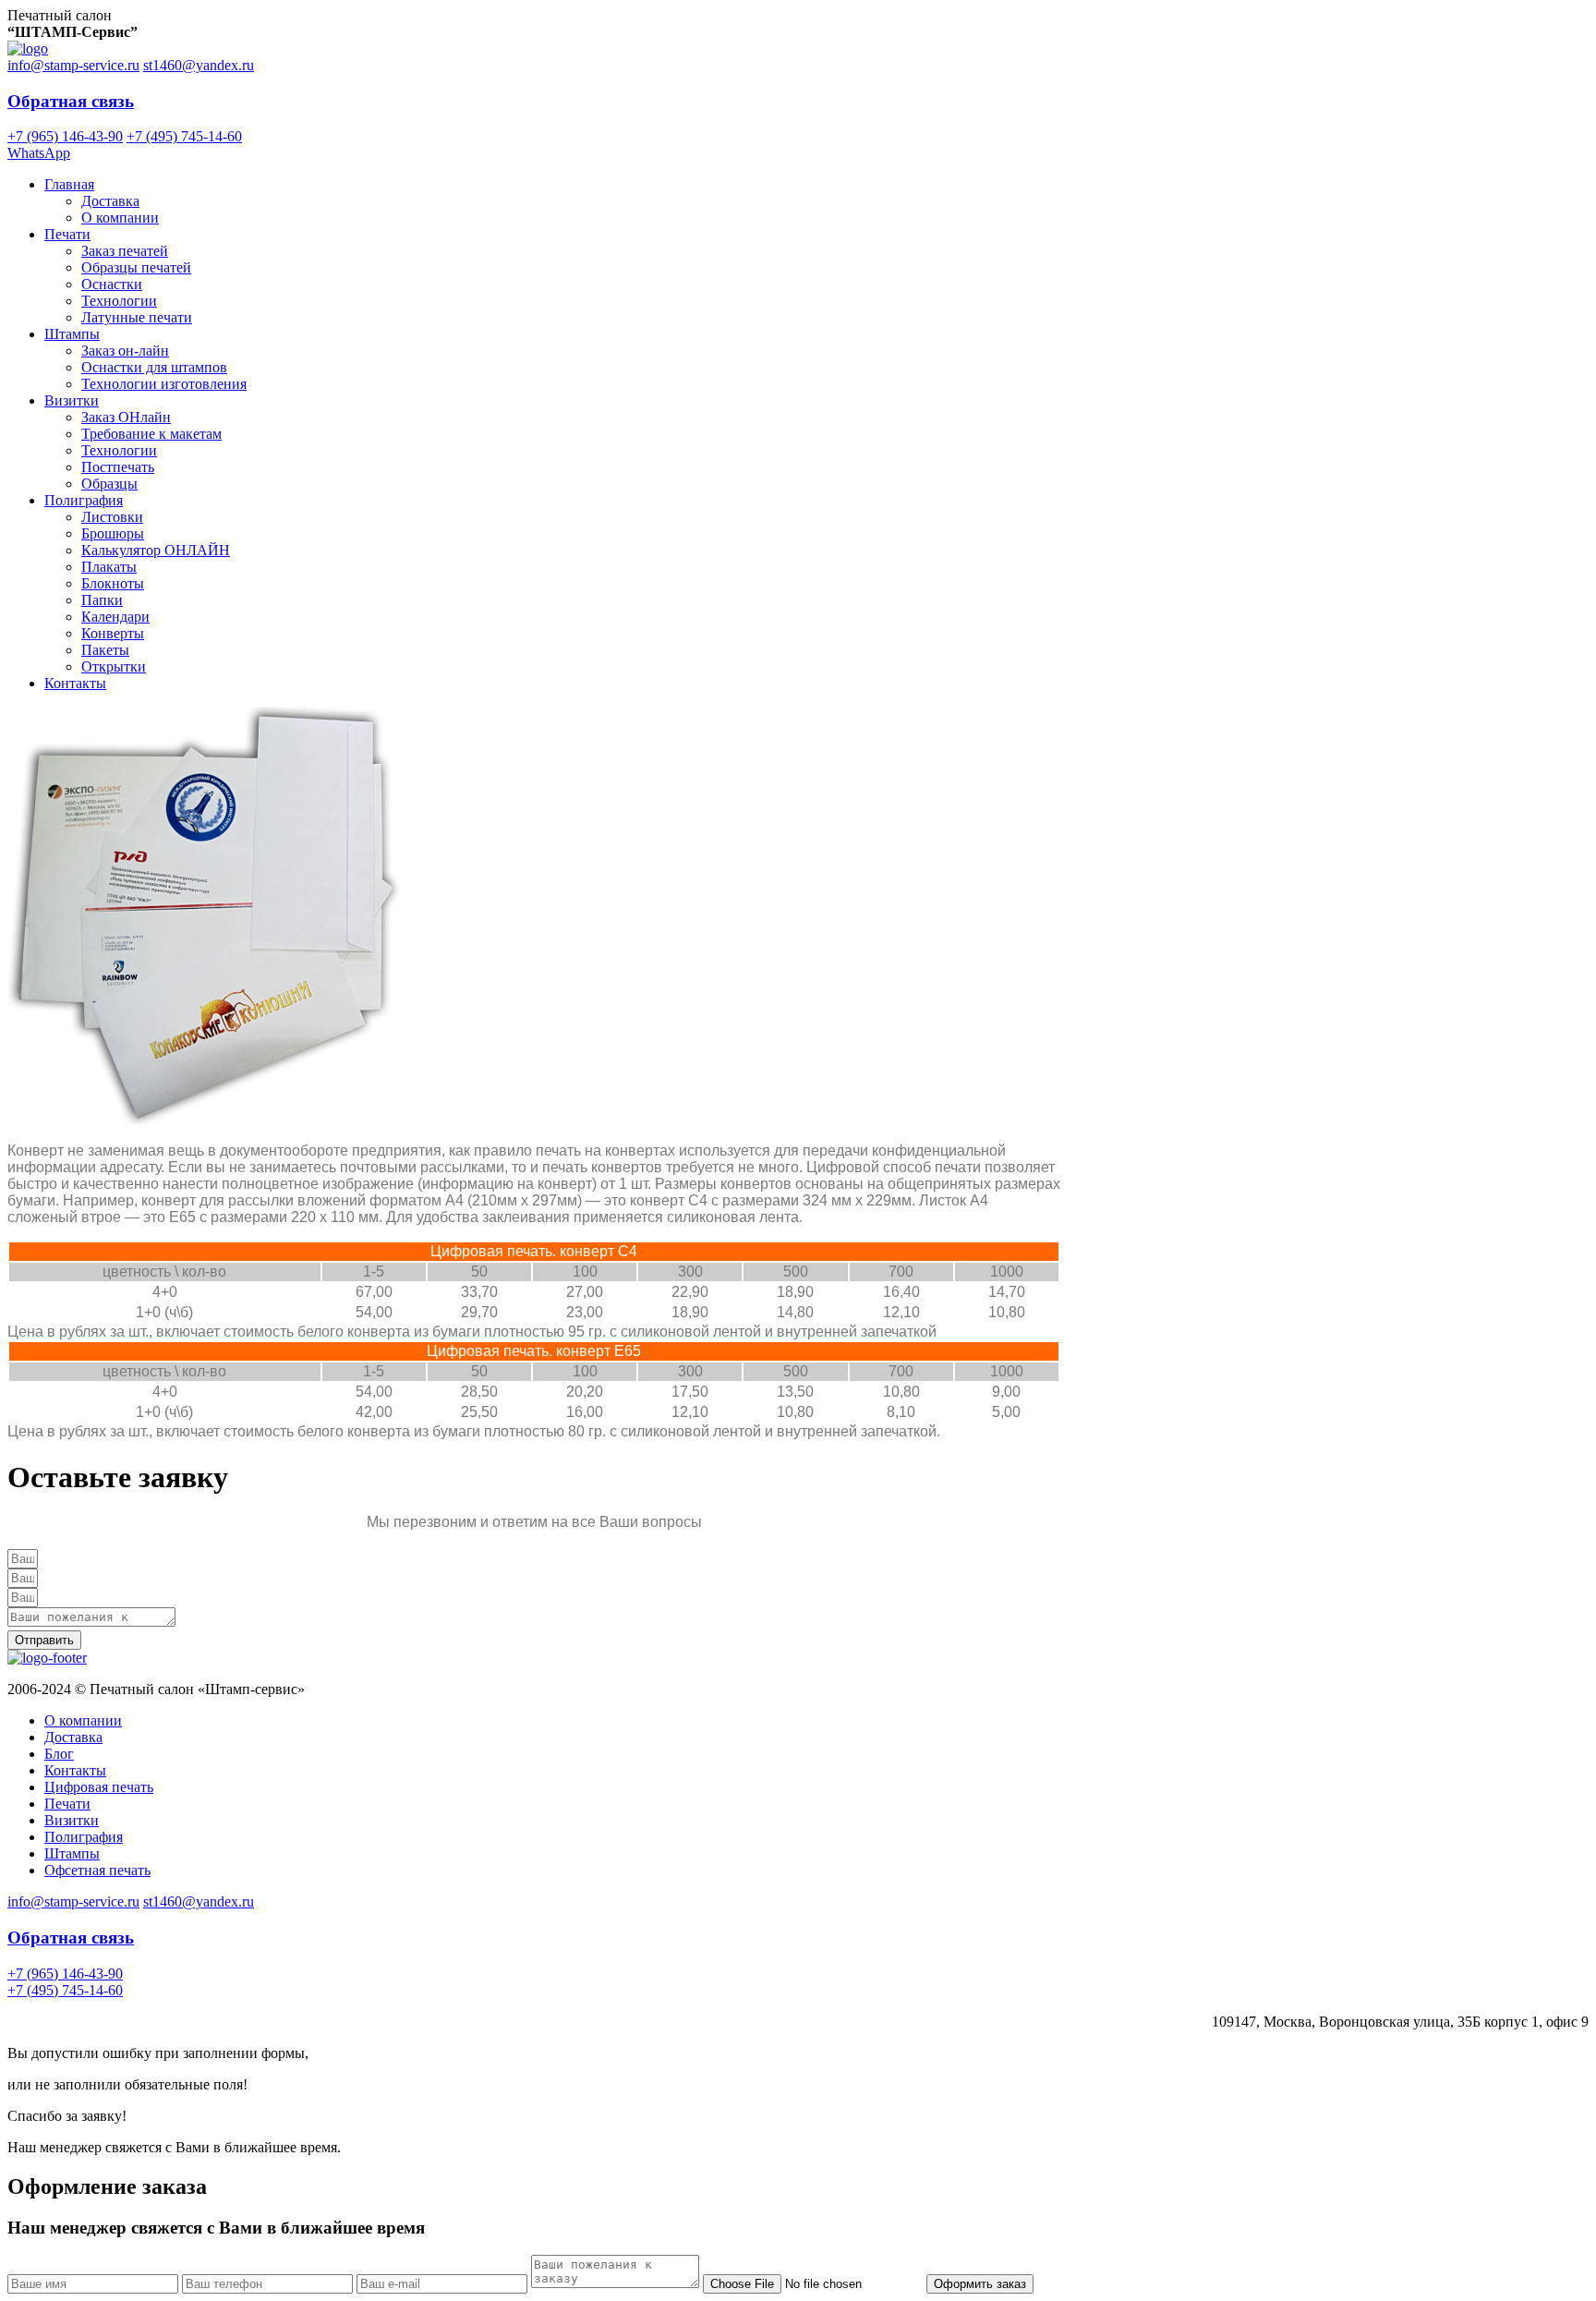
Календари (115, 617)
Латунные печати (137, 317)
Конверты (113, 633)
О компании (120, 218)
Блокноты (113, 583)
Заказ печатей (125, 251)
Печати (67, 234)
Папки (102, 600)
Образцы (109, 484)
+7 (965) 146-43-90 (65, 136)
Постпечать (118, 467)
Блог (59, 1754)
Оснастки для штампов (154, 367)
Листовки (112, 517)
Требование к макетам (151, 434)
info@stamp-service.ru (73, 65)
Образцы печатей (136, 267)
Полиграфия (84, 500)
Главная (69, 184)
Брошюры (113, 533)
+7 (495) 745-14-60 (184, 136)
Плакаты (109, 567)
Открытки (114, 666)
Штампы (72, 334)
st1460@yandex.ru (199, 65)
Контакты (75, 683)
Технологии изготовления (164, 384)
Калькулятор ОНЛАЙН (156, 550)
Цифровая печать (99, 1787)
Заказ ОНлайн (126, 417)
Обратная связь (71, 101)
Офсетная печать (97, 1870)
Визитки (72, 400)
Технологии (119, 301)
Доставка (110, 201)
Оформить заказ (980, 2284)
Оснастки (112, 284)
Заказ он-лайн (125, 351)
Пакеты (105, 650)
